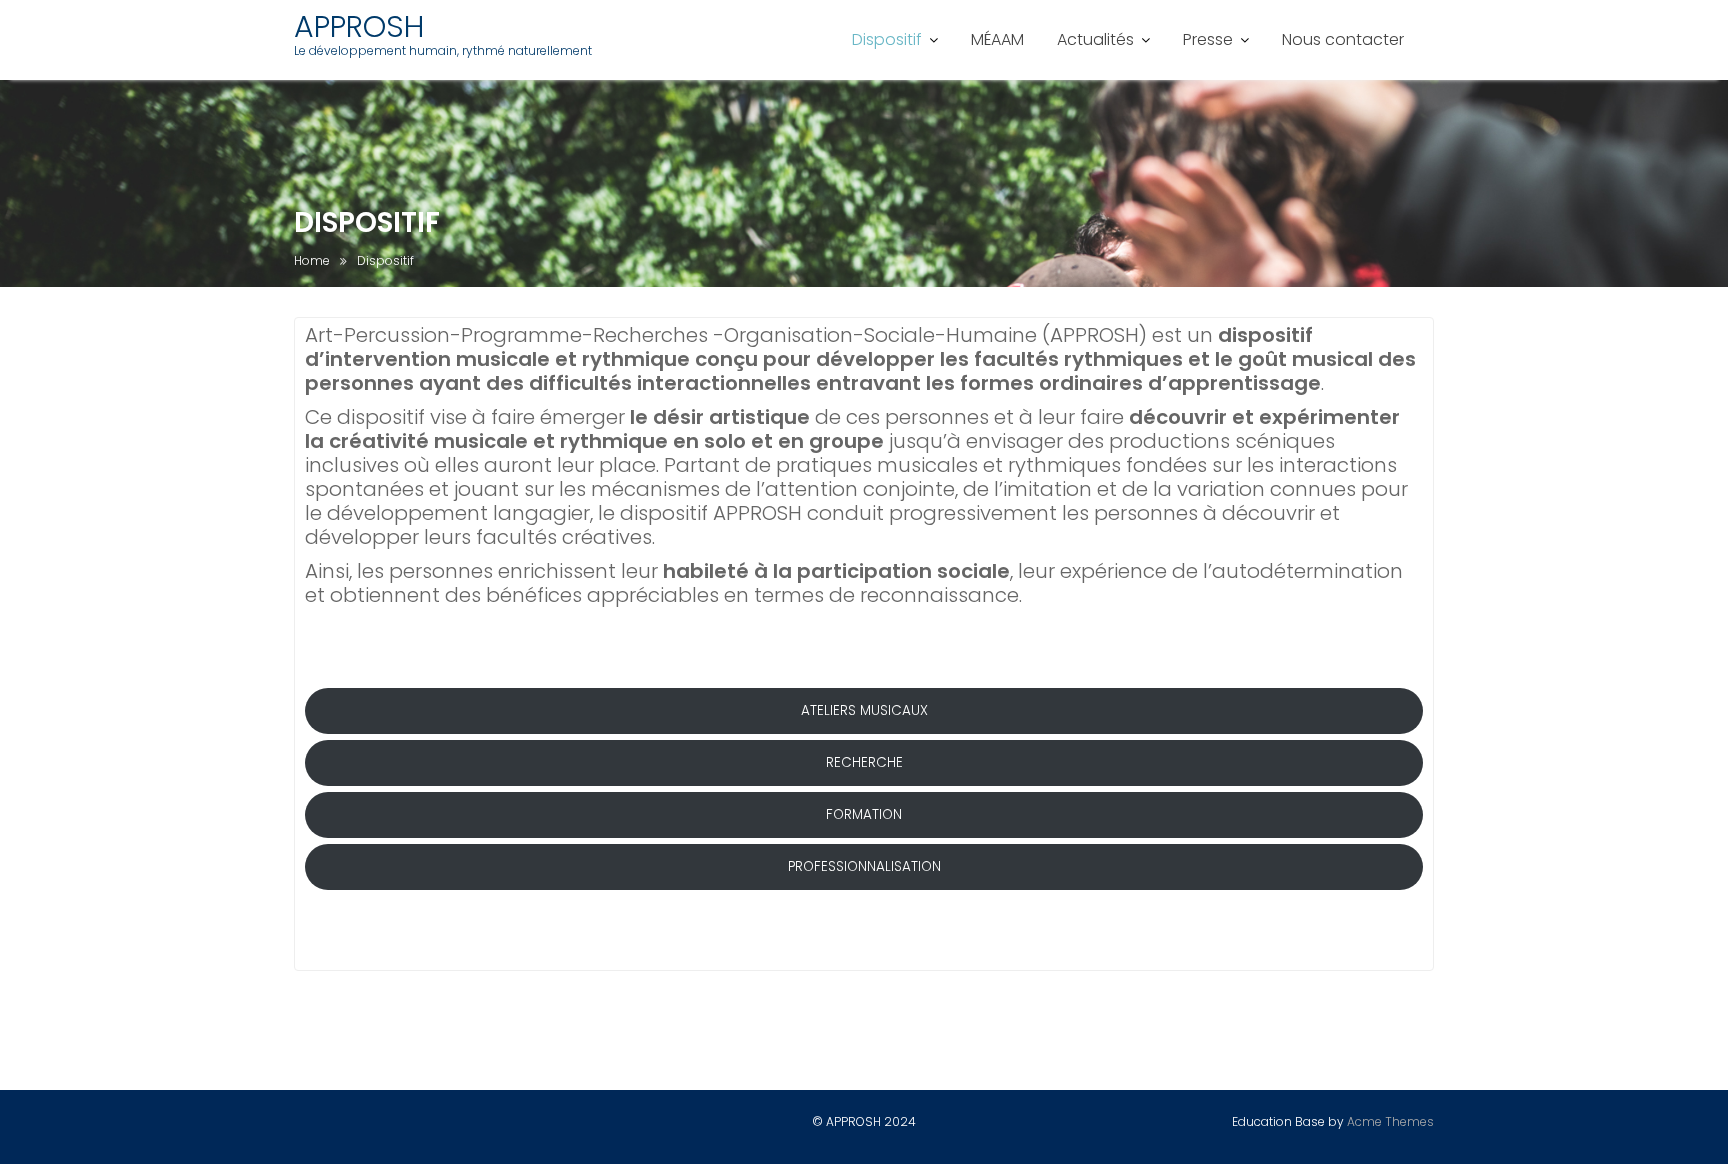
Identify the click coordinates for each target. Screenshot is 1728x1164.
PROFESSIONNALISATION (864, 866)
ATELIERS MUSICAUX (864, 710)
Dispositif (887, 39)
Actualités (1095, 39)
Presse (1208, 39)
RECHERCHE (864, 762)
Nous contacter (1343, 39)
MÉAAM (997, 39)
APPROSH (359, 26)
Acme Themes (1390, 1121)
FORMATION (864, 814)
